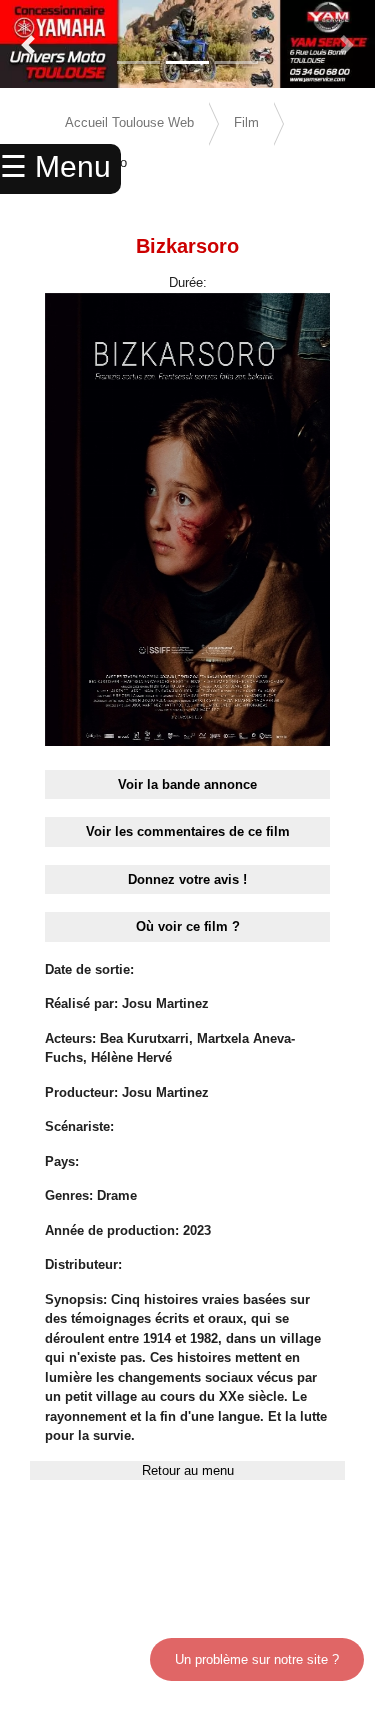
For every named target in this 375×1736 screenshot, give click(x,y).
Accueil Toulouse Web (129, 122)
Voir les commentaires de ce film (188, 831)
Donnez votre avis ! (187, 879)
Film (246, 122)
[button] (28, 45)
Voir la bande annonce (187, 784)
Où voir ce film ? (188, 926)
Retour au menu (188, 1470)
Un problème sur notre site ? (257, 1659)
